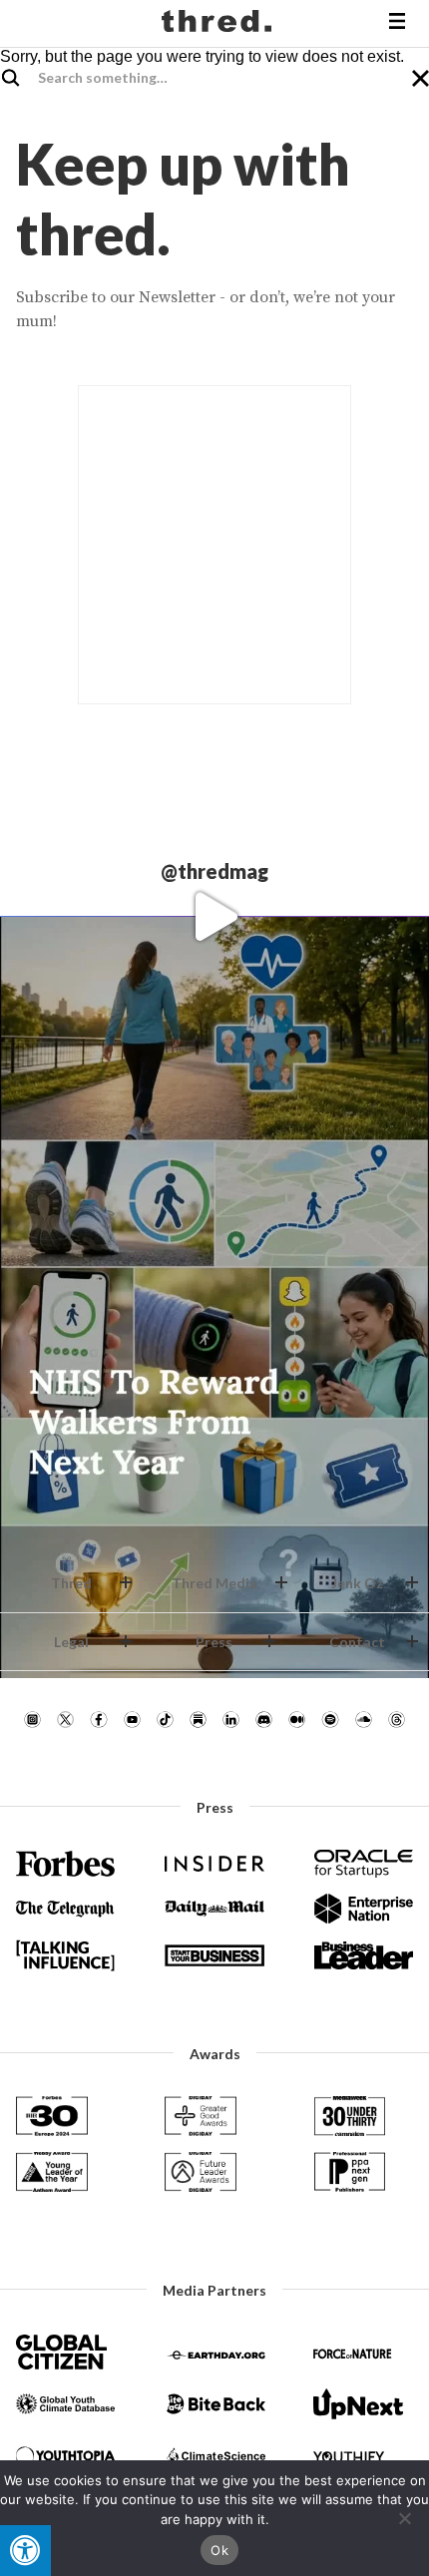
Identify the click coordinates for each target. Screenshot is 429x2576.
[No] (404, 2518)
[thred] (219, 24)
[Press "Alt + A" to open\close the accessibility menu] (25, 2551)
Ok (219, 2550)
